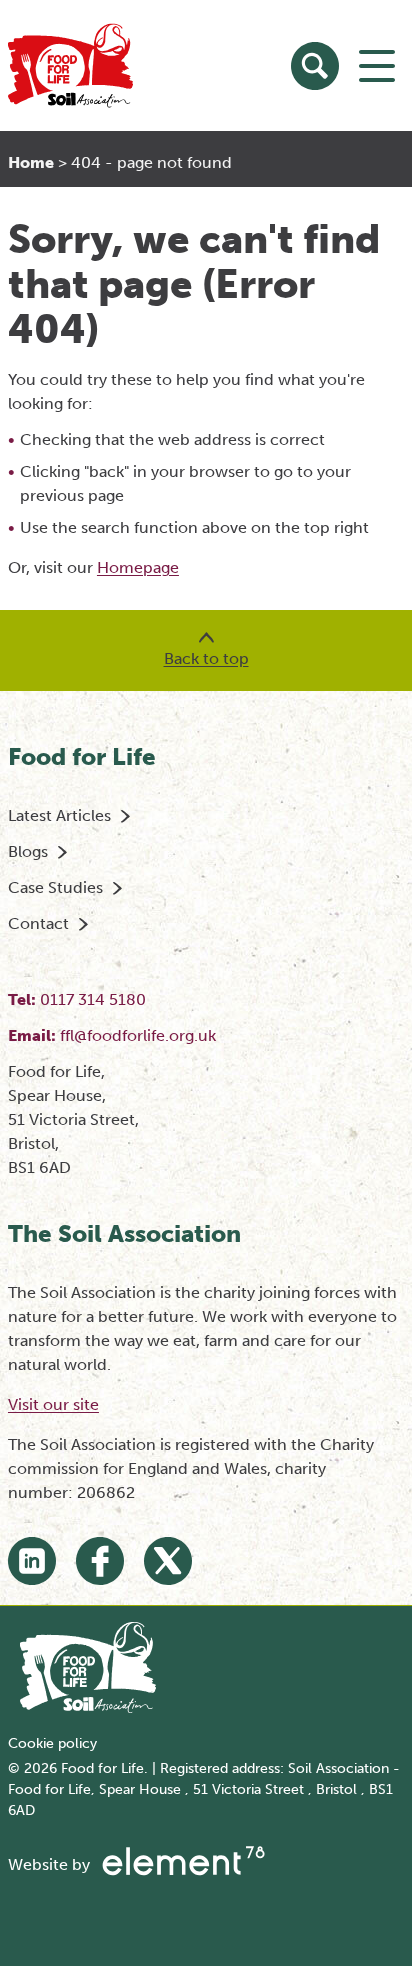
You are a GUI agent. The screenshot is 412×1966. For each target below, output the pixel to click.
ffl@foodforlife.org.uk (138, 1035)
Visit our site (53, 1404)
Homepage (138, 567)
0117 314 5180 (93, 999)
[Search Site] (315, 66)
